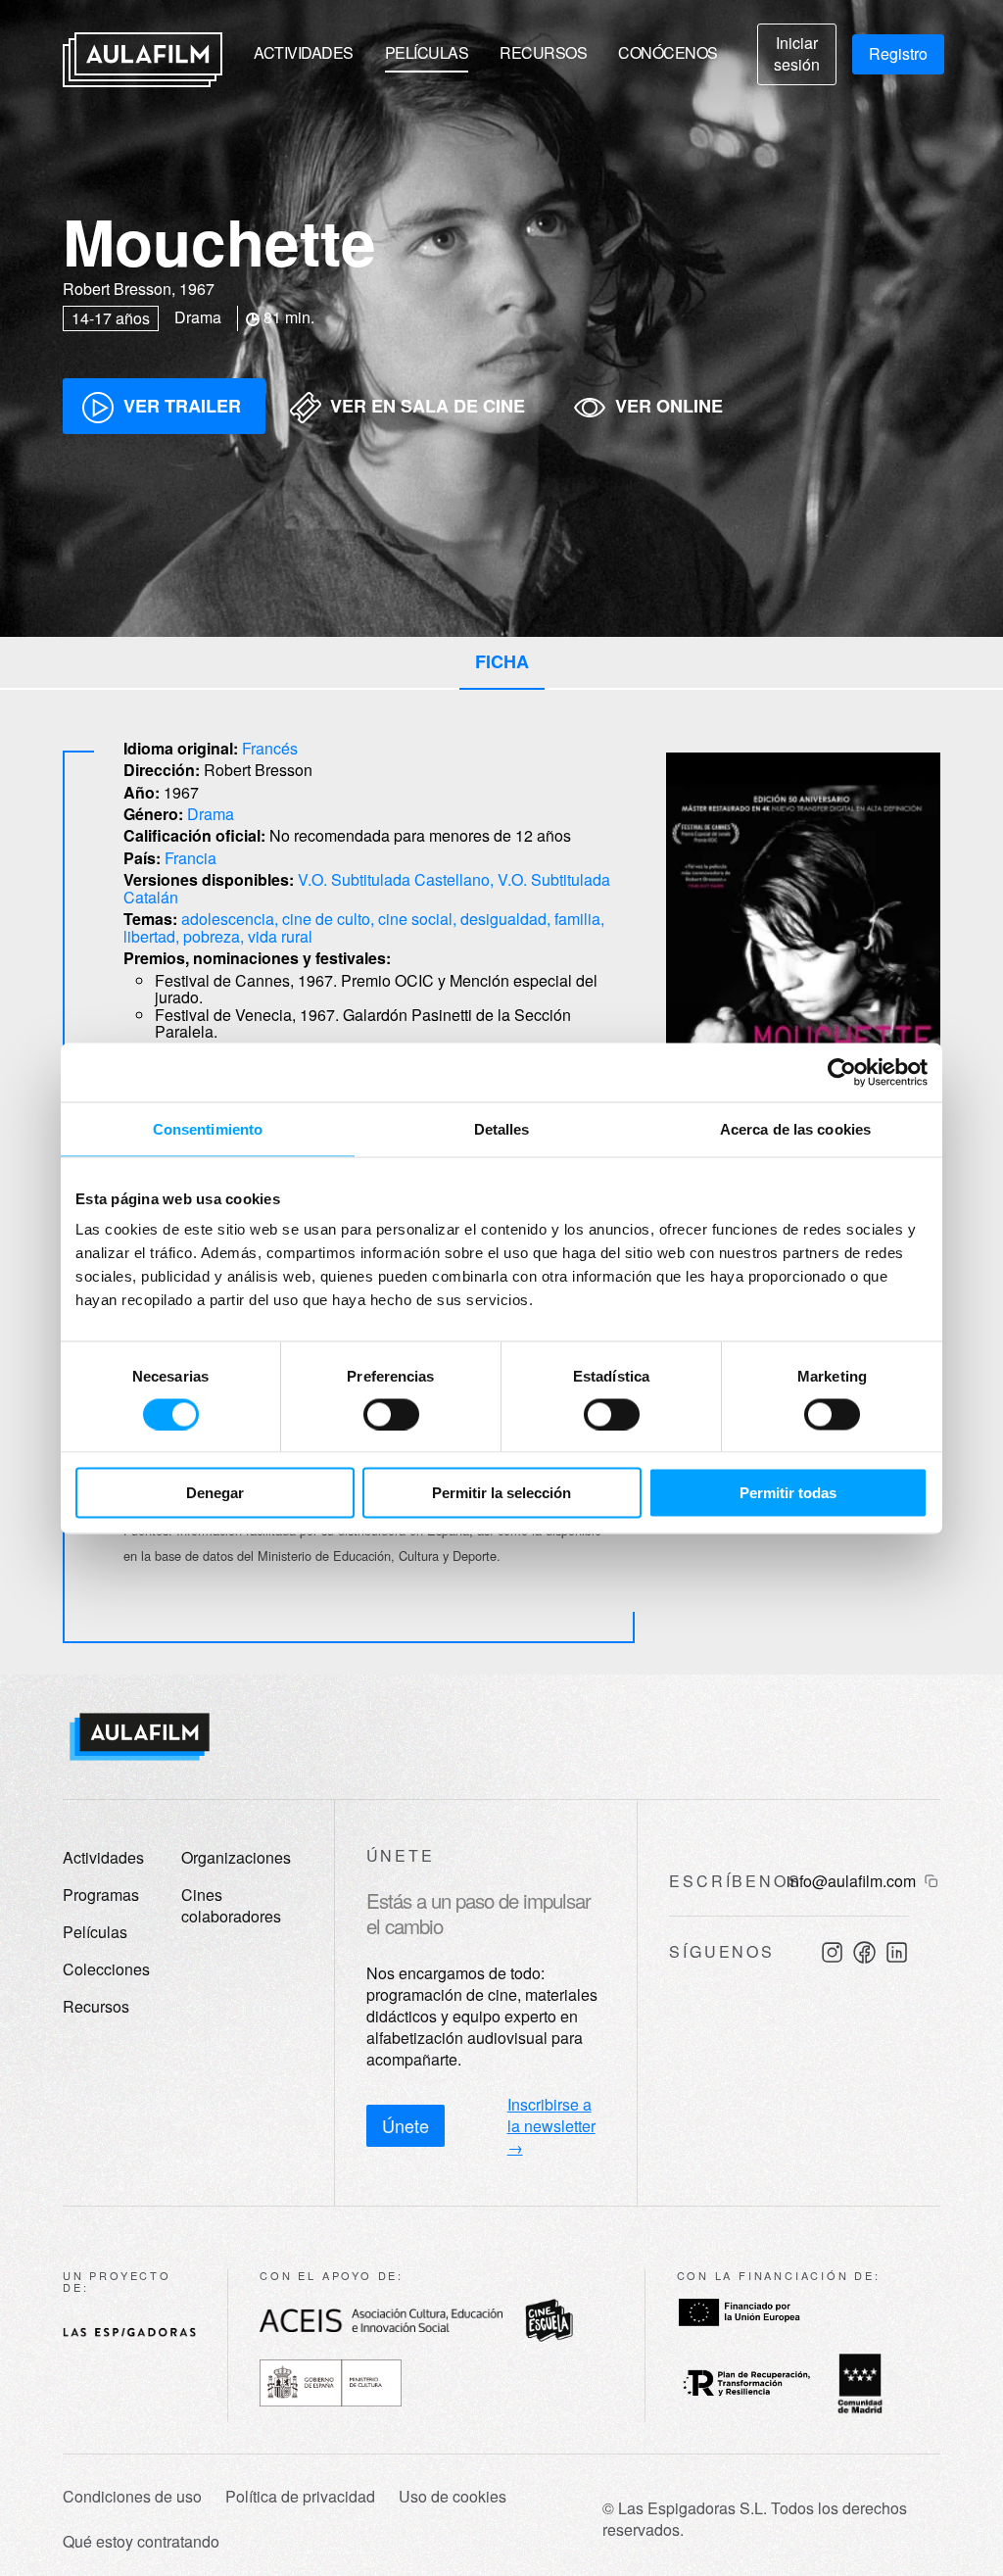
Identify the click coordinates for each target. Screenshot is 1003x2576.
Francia (191, 858)
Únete (406, 2125)
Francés (270, 748)
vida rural (280, 936)
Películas (427, 52)
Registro (898, 53)
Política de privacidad (300, 2497)
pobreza (212, 936)
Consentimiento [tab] (208, 1128)
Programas (101, 1895)
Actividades (304, 52)
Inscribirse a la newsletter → (551, 2126)
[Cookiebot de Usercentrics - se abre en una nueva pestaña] (842, 1072)
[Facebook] (864, 1952)
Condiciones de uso (132, 2497)
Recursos (543, 52)
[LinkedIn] (897, 1952)
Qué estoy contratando (141, 2542)
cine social (415, 919)
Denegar (215, 1493)
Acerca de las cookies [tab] (795, 1128)
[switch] (391, 1414)
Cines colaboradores (231, 1905)
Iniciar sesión (797, 53)
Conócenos (668, 52)
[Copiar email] (931, 1881)
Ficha (502, 661)
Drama (211, 814)
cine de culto (326, 919)
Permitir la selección (501, 1493)
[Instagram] (832, 1952)
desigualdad (503, 919)
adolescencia (228, 919)
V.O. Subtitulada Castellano (394, 879)
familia (577, 919)
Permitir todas (788, 1493)
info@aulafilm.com (851, 1881)
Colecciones (106, 1969)
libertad (149, 936)
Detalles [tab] (502, 1128)
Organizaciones (236, 1857)
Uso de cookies (453, 2497)
